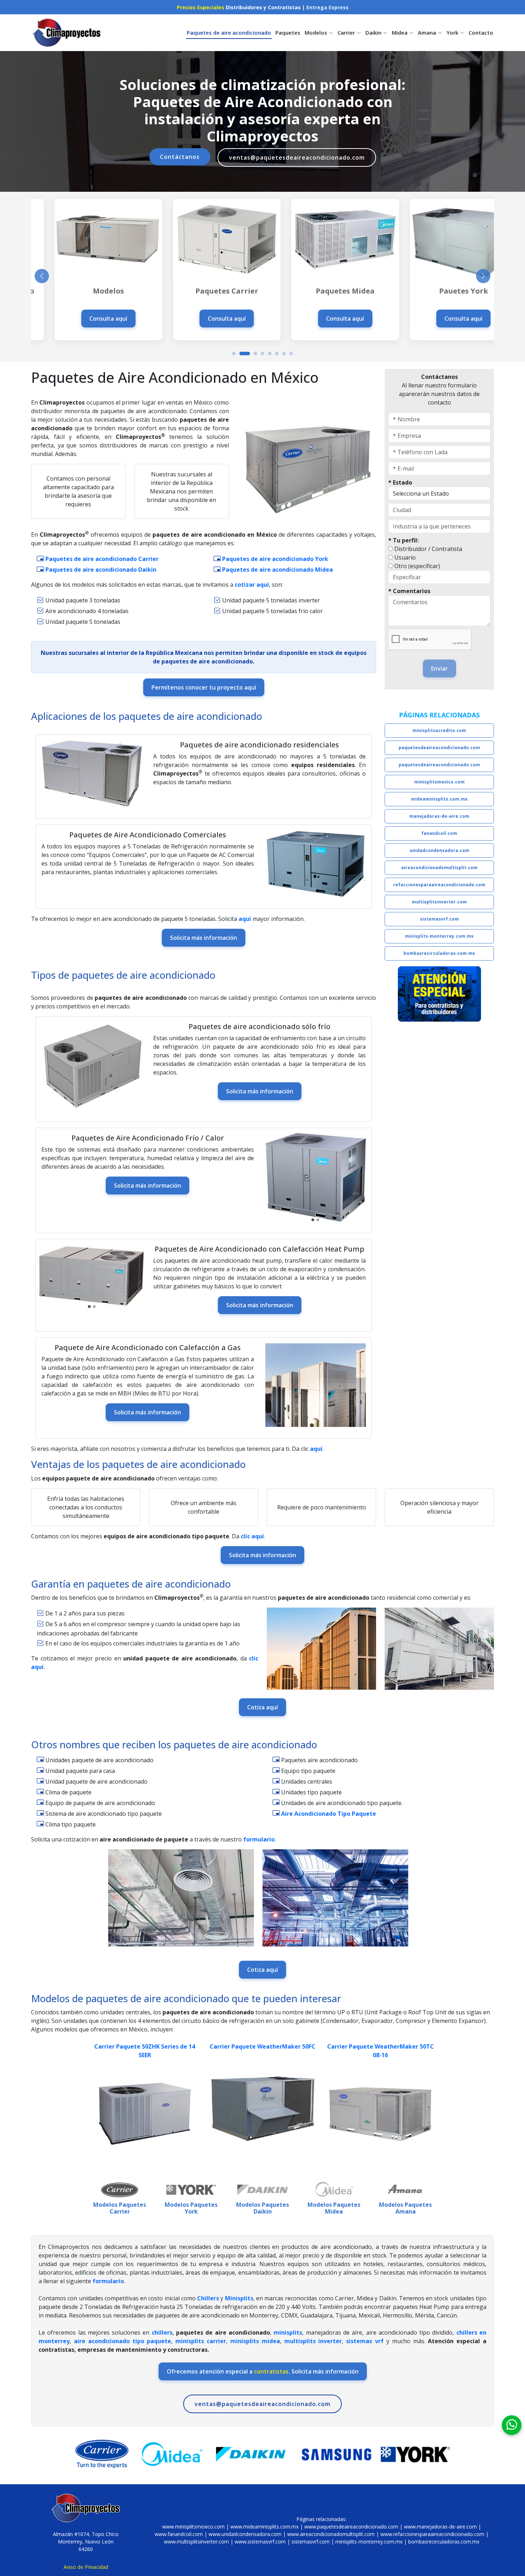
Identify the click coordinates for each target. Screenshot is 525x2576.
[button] (234, 354)
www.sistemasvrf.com (260, 2542)
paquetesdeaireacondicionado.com (439, 748)
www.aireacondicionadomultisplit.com (331, 2534)
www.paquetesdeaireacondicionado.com (351, 2527)
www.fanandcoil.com (179, 2534)
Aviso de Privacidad (86, 2567)
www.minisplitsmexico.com (193, 2527)
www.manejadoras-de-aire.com (440, 2527)
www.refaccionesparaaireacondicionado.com (432, 2534)
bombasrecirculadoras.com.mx (439, 953)
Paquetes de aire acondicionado (229, 32)
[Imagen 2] (318, 1220)
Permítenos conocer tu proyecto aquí (204, 687)
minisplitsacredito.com (439, 730)
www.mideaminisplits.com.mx (264, 2527)
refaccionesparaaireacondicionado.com (439, 885)
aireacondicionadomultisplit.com (439, 868)
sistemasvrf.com (439, 919)
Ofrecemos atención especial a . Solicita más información (263, 2371)
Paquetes (288, 32)
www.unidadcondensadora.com (245, 2534)
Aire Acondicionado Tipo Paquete (329, 1814)
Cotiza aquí (262, 1707)
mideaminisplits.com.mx (439, 799)
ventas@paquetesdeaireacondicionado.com (297, 157)
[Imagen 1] (313, 1220)
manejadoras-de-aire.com (439, 816)
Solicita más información (204, 938)
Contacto (481, 32)
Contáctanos (180, 157)
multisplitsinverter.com (439, 902)
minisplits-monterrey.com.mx (439, 936)
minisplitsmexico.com (439, 782)
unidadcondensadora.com (439, 850)
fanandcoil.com (439, 833)
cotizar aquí (252, 585)
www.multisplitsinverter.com (196, 2542)
